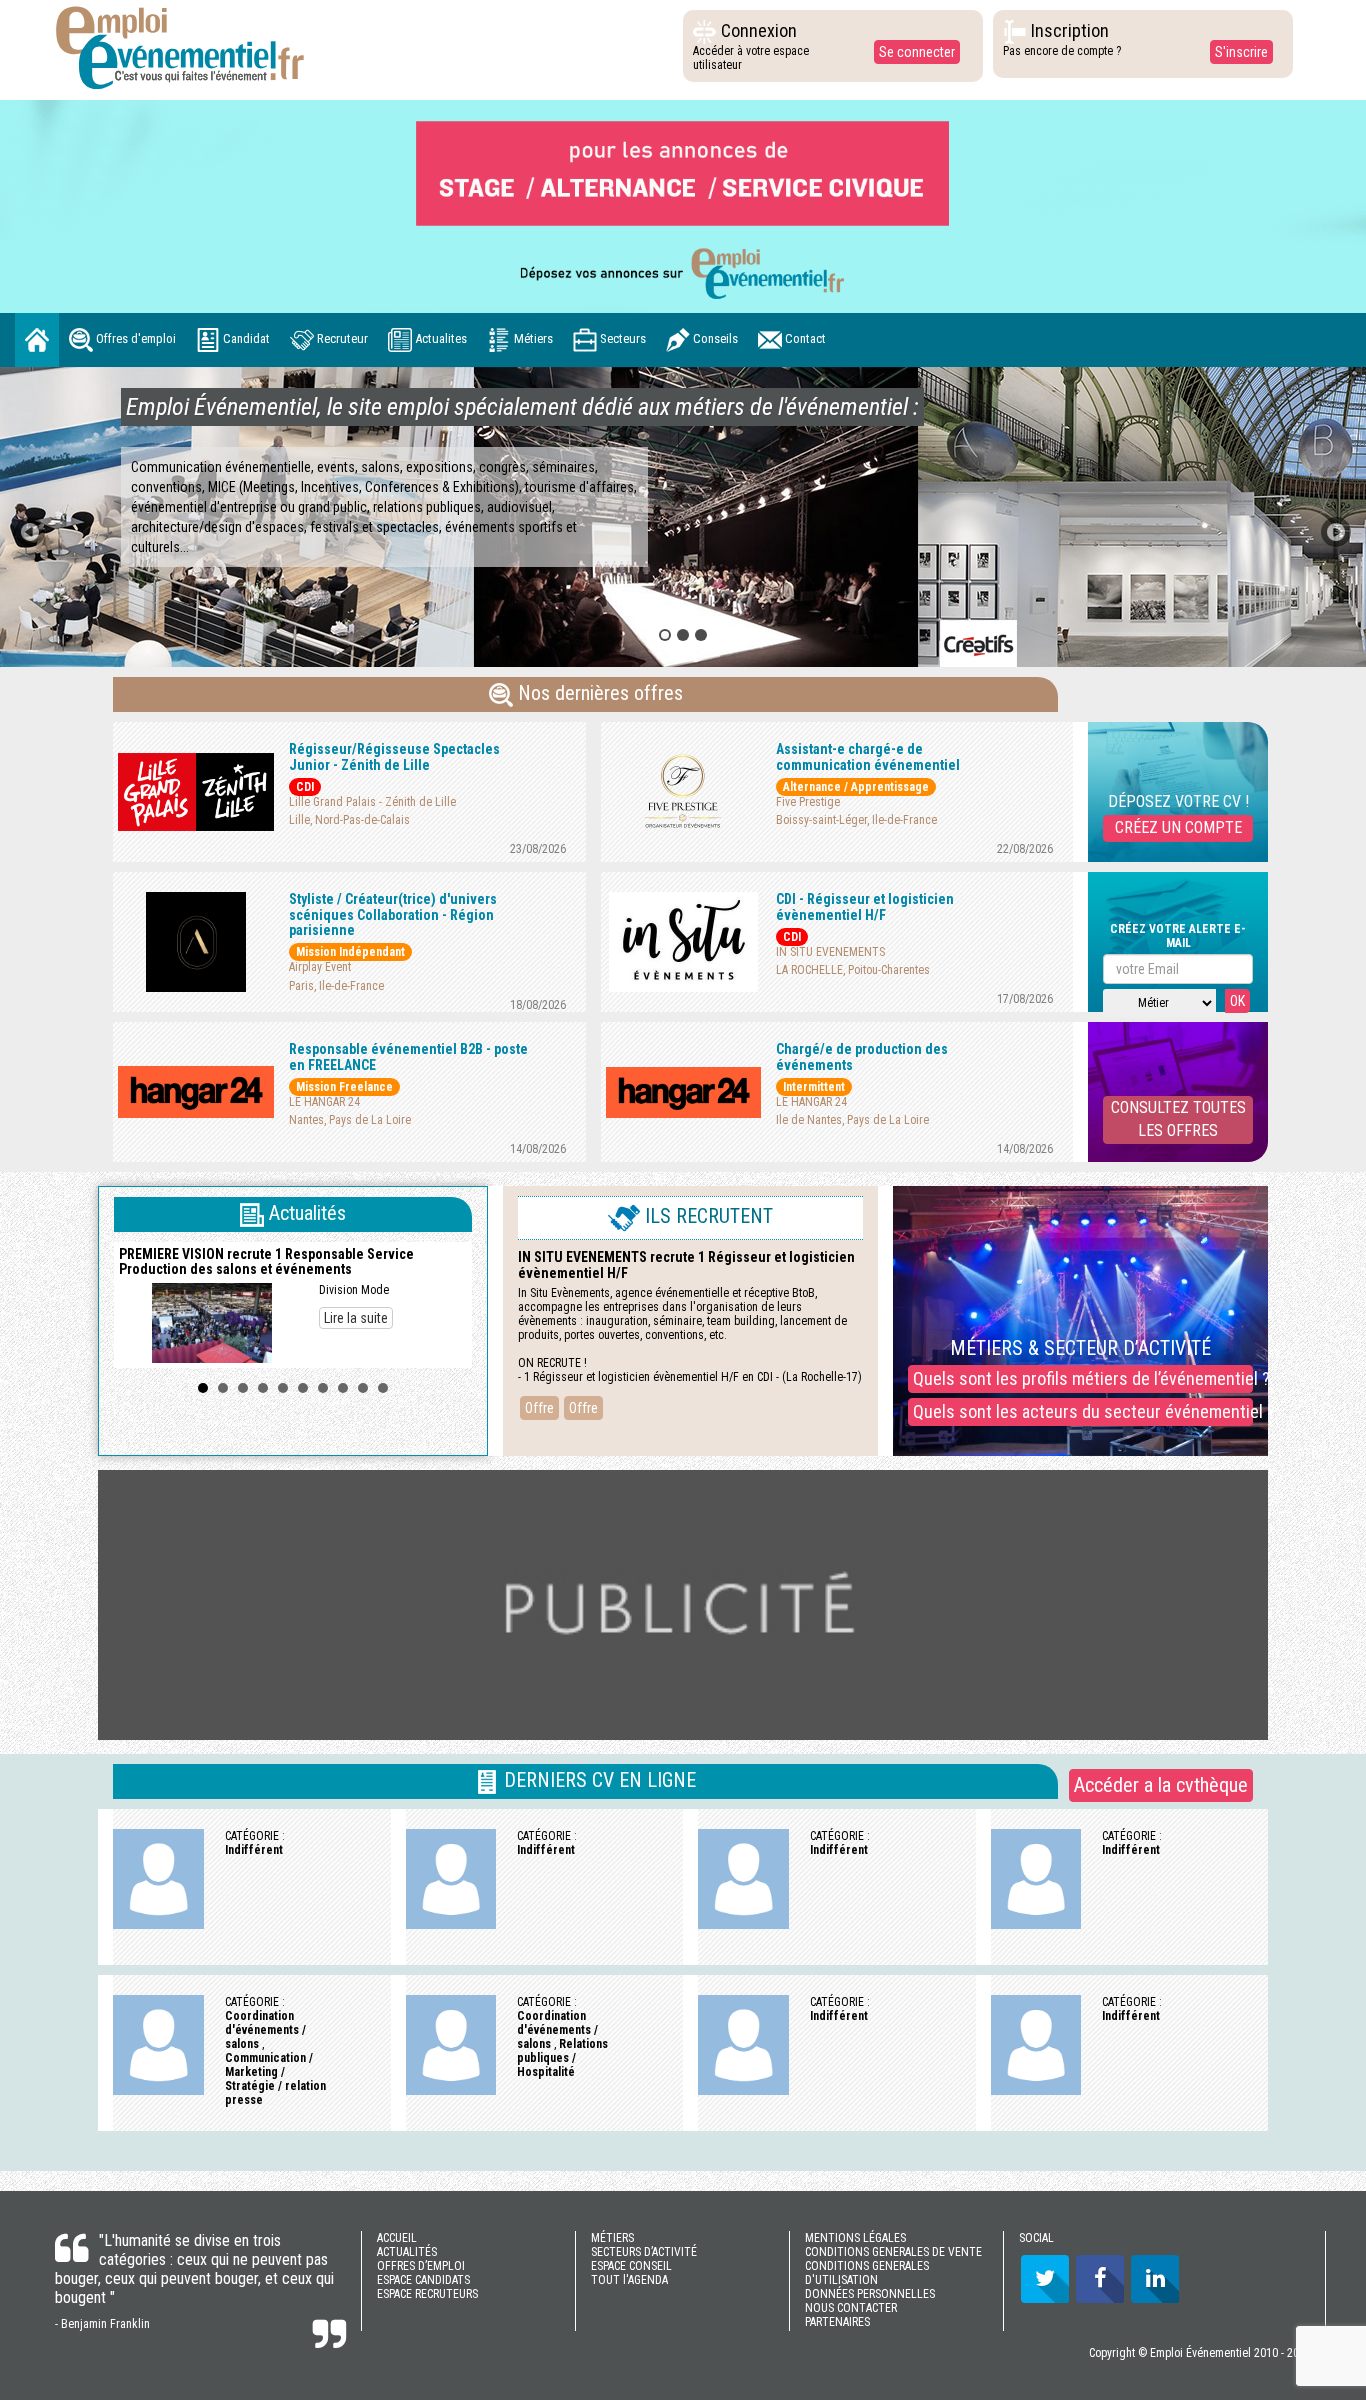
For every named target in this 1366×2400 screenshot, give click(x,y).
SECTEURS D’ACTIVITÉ (644, 2252)
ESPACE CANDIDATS (423, 2280)
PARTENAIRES (837, 2322)
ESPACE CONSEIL (631, 2266)
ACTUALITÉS (407, 2252)
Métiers (532, 339)
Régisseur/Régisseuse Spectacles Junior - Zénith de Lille (394, 756)
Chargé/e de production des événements (862, 1056)
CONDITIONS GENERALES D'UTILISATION (867, 2273)
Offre (539, 1408)
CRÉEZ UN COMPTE (1178, 827)
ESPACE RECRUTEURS (427, 2294)
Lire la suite (356, 1318)
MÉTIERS (612, 2238)
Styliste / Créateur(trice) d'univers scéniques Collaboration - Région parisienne (393, 914)
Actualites (439, 339)
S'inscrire (1241, 52)
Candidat (245, 339)
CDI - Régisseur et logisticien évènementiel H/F (865, 906)
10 (383, 1388)
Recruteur (341, 339)
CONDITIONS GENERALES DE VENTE (893, 2252)
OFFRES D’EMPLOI (421, 2266)
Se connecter (917, 52)
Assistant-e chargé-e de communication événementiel (868, 756)
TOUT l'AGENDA (629, 2280)
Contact (804, 339)
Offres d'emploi (134, 339)
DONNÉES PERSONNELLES (870, 2294)
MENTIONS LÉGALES (855, 2238)
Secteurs (621, 339)
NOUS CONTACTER (851, 2308)
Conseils (714, 339)
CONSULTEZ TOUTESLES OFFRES (1178, 1119)
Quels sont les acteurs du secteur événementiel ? (1083, 1411)
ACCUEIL (397, 2238)
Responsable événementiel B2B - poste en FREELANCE (408, 1056)
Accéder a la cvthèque (1161, 1785)
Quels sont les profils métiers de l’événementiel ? (1083, 1378)
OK (1237, 1001)
